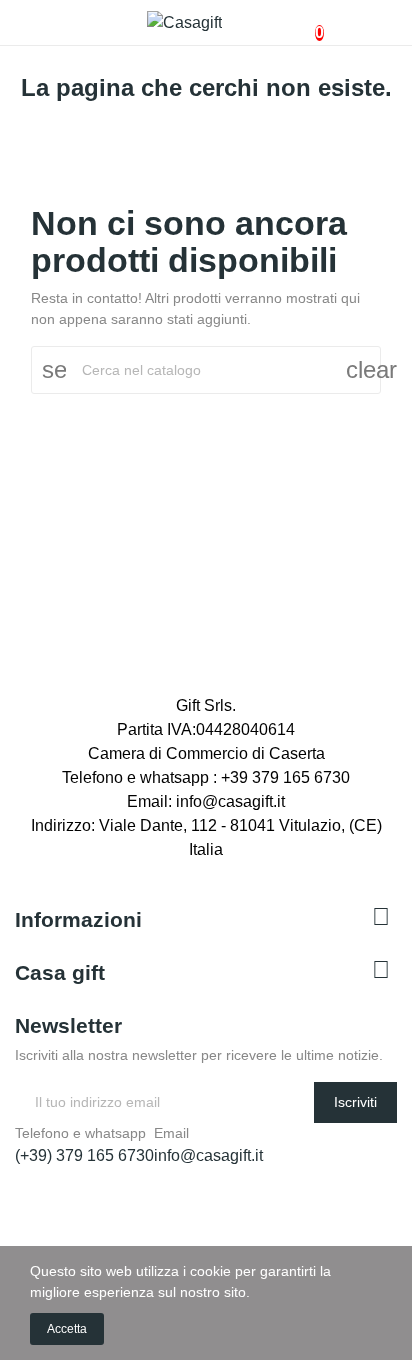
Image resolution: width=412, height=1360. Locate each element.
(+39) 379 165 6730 (84, 1155)
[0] (303, 23)
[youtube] (87, 870)
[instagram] (65, 870)
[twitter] (43, 870)
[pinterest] (131, 870)
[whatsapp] (109, 870)
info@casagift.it (208, 1155)
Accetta (67, 1329)
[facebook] (21, 870)
